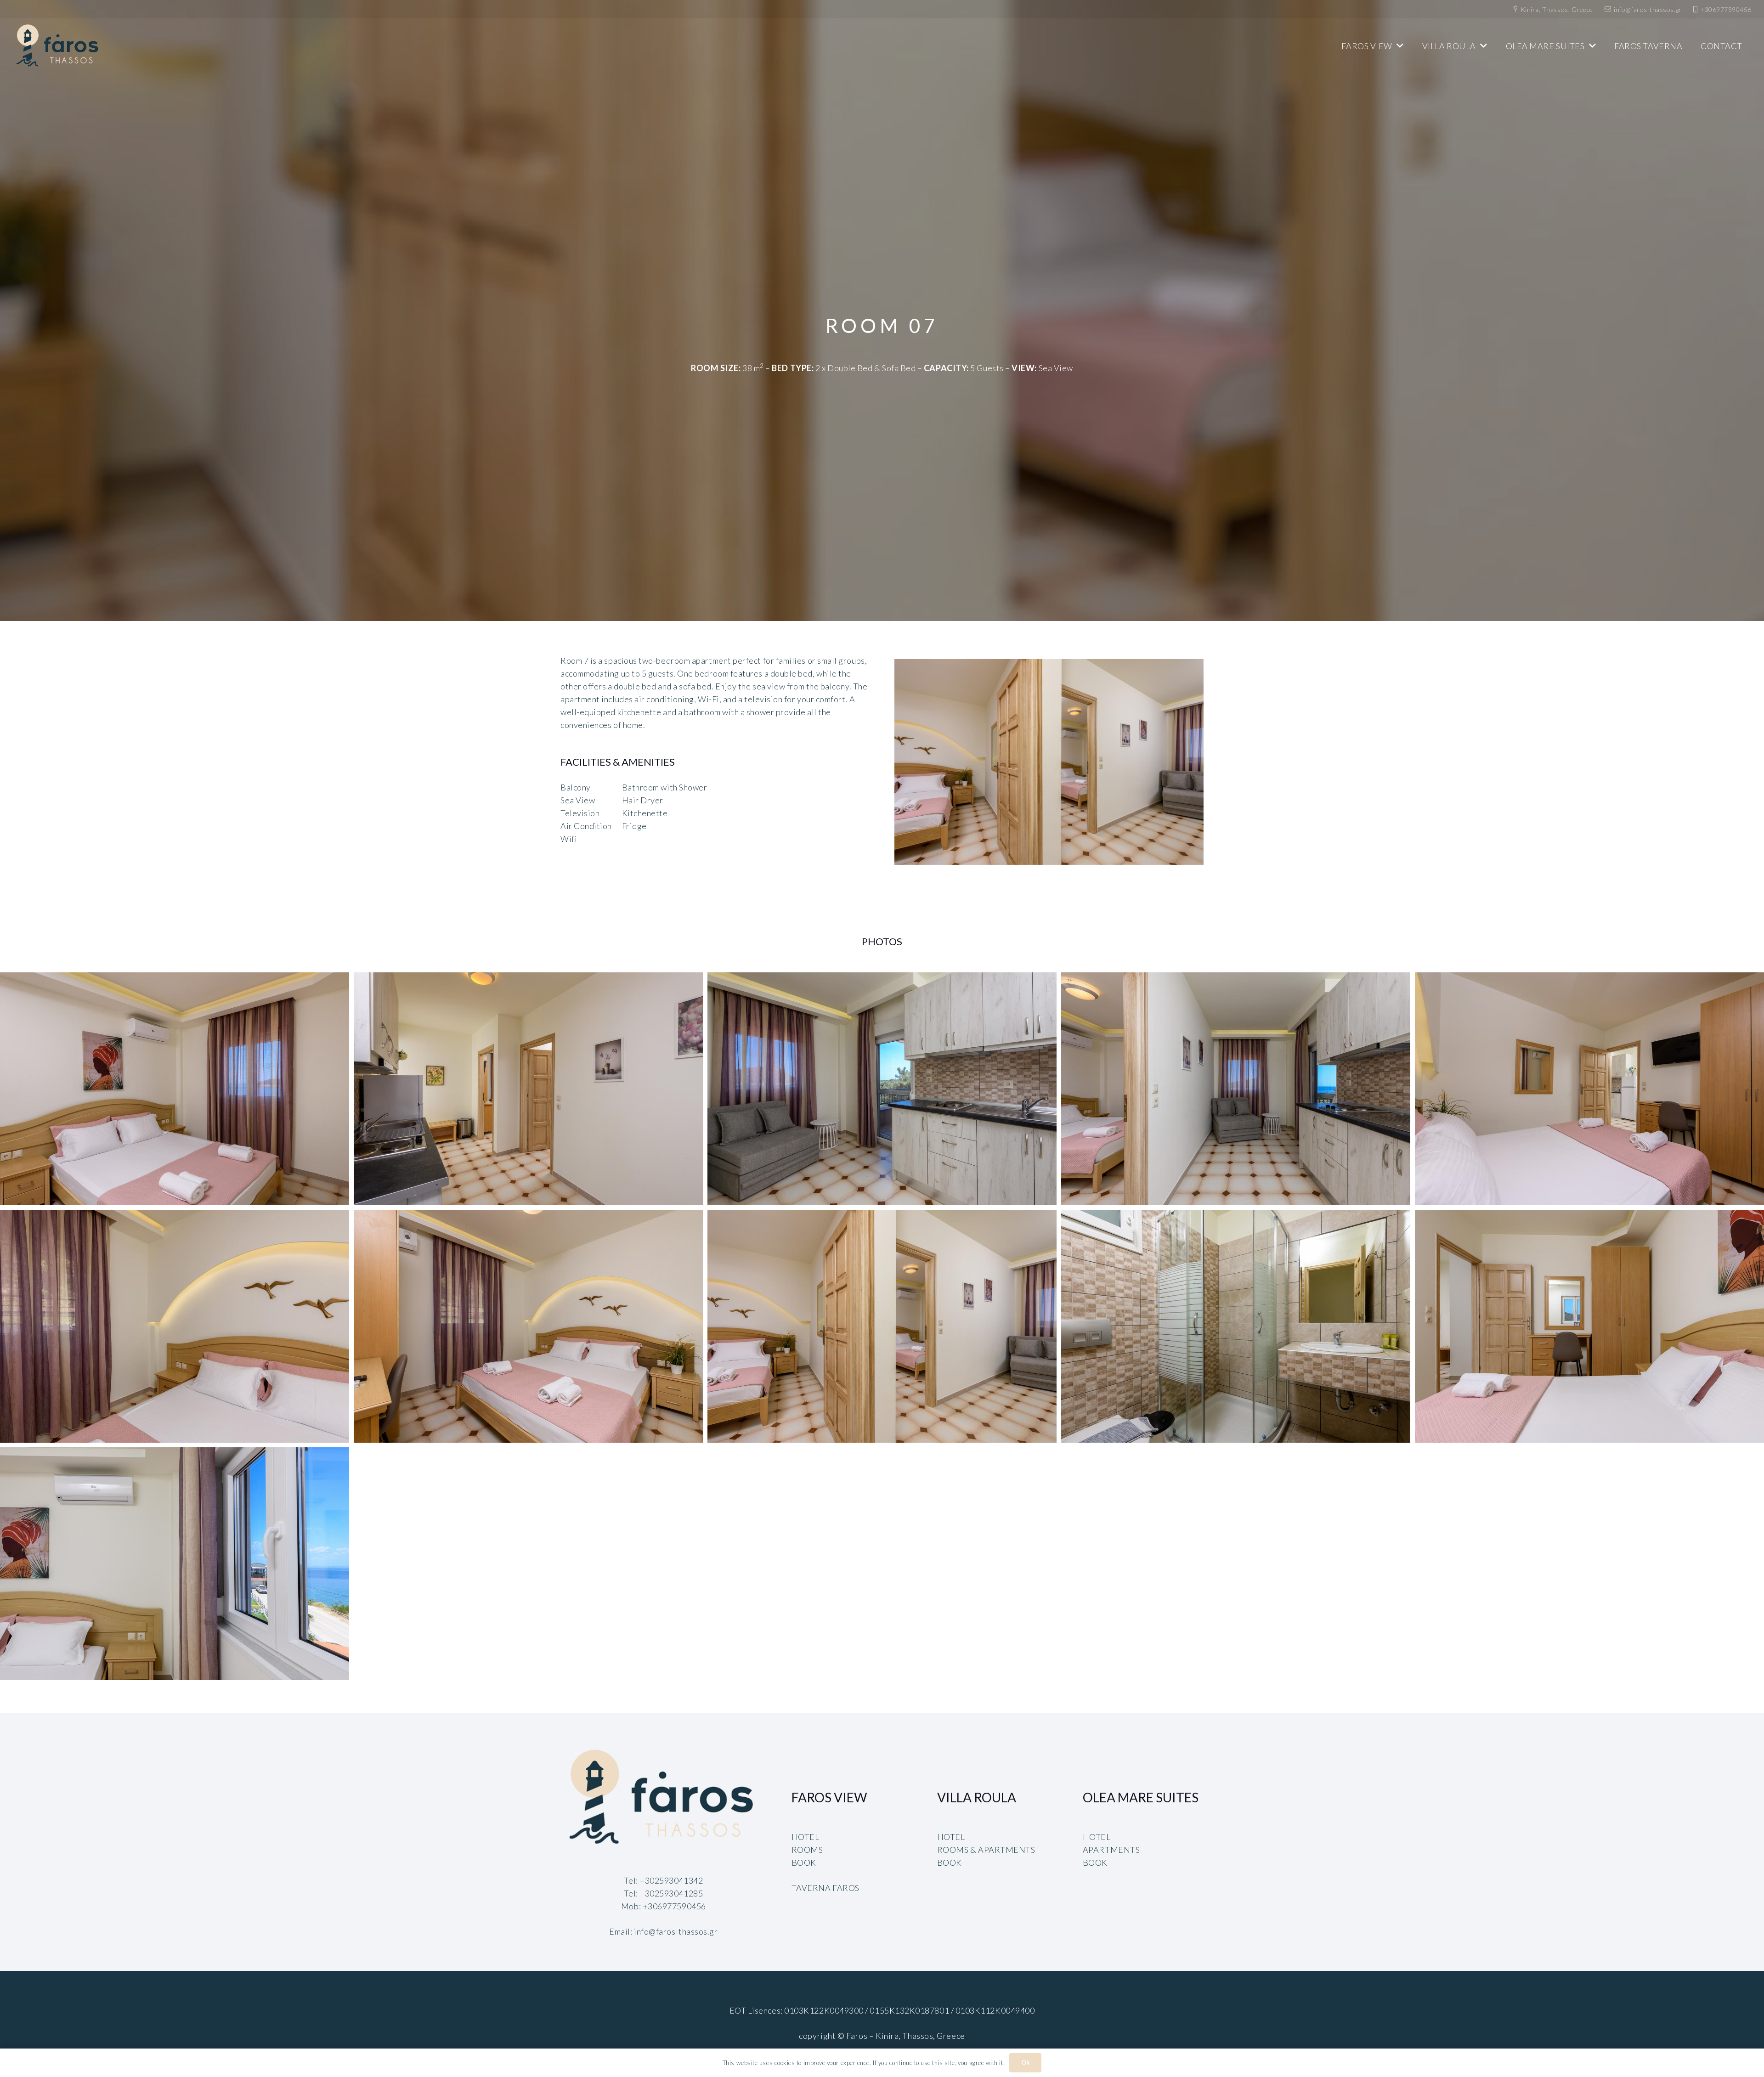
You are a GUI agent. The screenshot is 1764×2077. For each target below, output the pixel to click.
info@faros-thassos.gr (676, 1931)
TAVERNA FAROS (825, 1888)
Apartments (1111, 1850)
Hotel (806, 1837)
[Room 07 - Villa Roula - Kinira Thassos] (1049, 762)
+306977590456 (674, 1906)
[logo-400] (664, 1798)
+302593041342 (671, 1880)
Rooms (807, 1850)
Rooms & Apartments (986, 1850)
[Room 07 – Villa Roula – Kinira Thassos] (175, 1089)
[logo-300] (58, 46)
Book (804, 1863)
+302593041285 (671, 1893)
